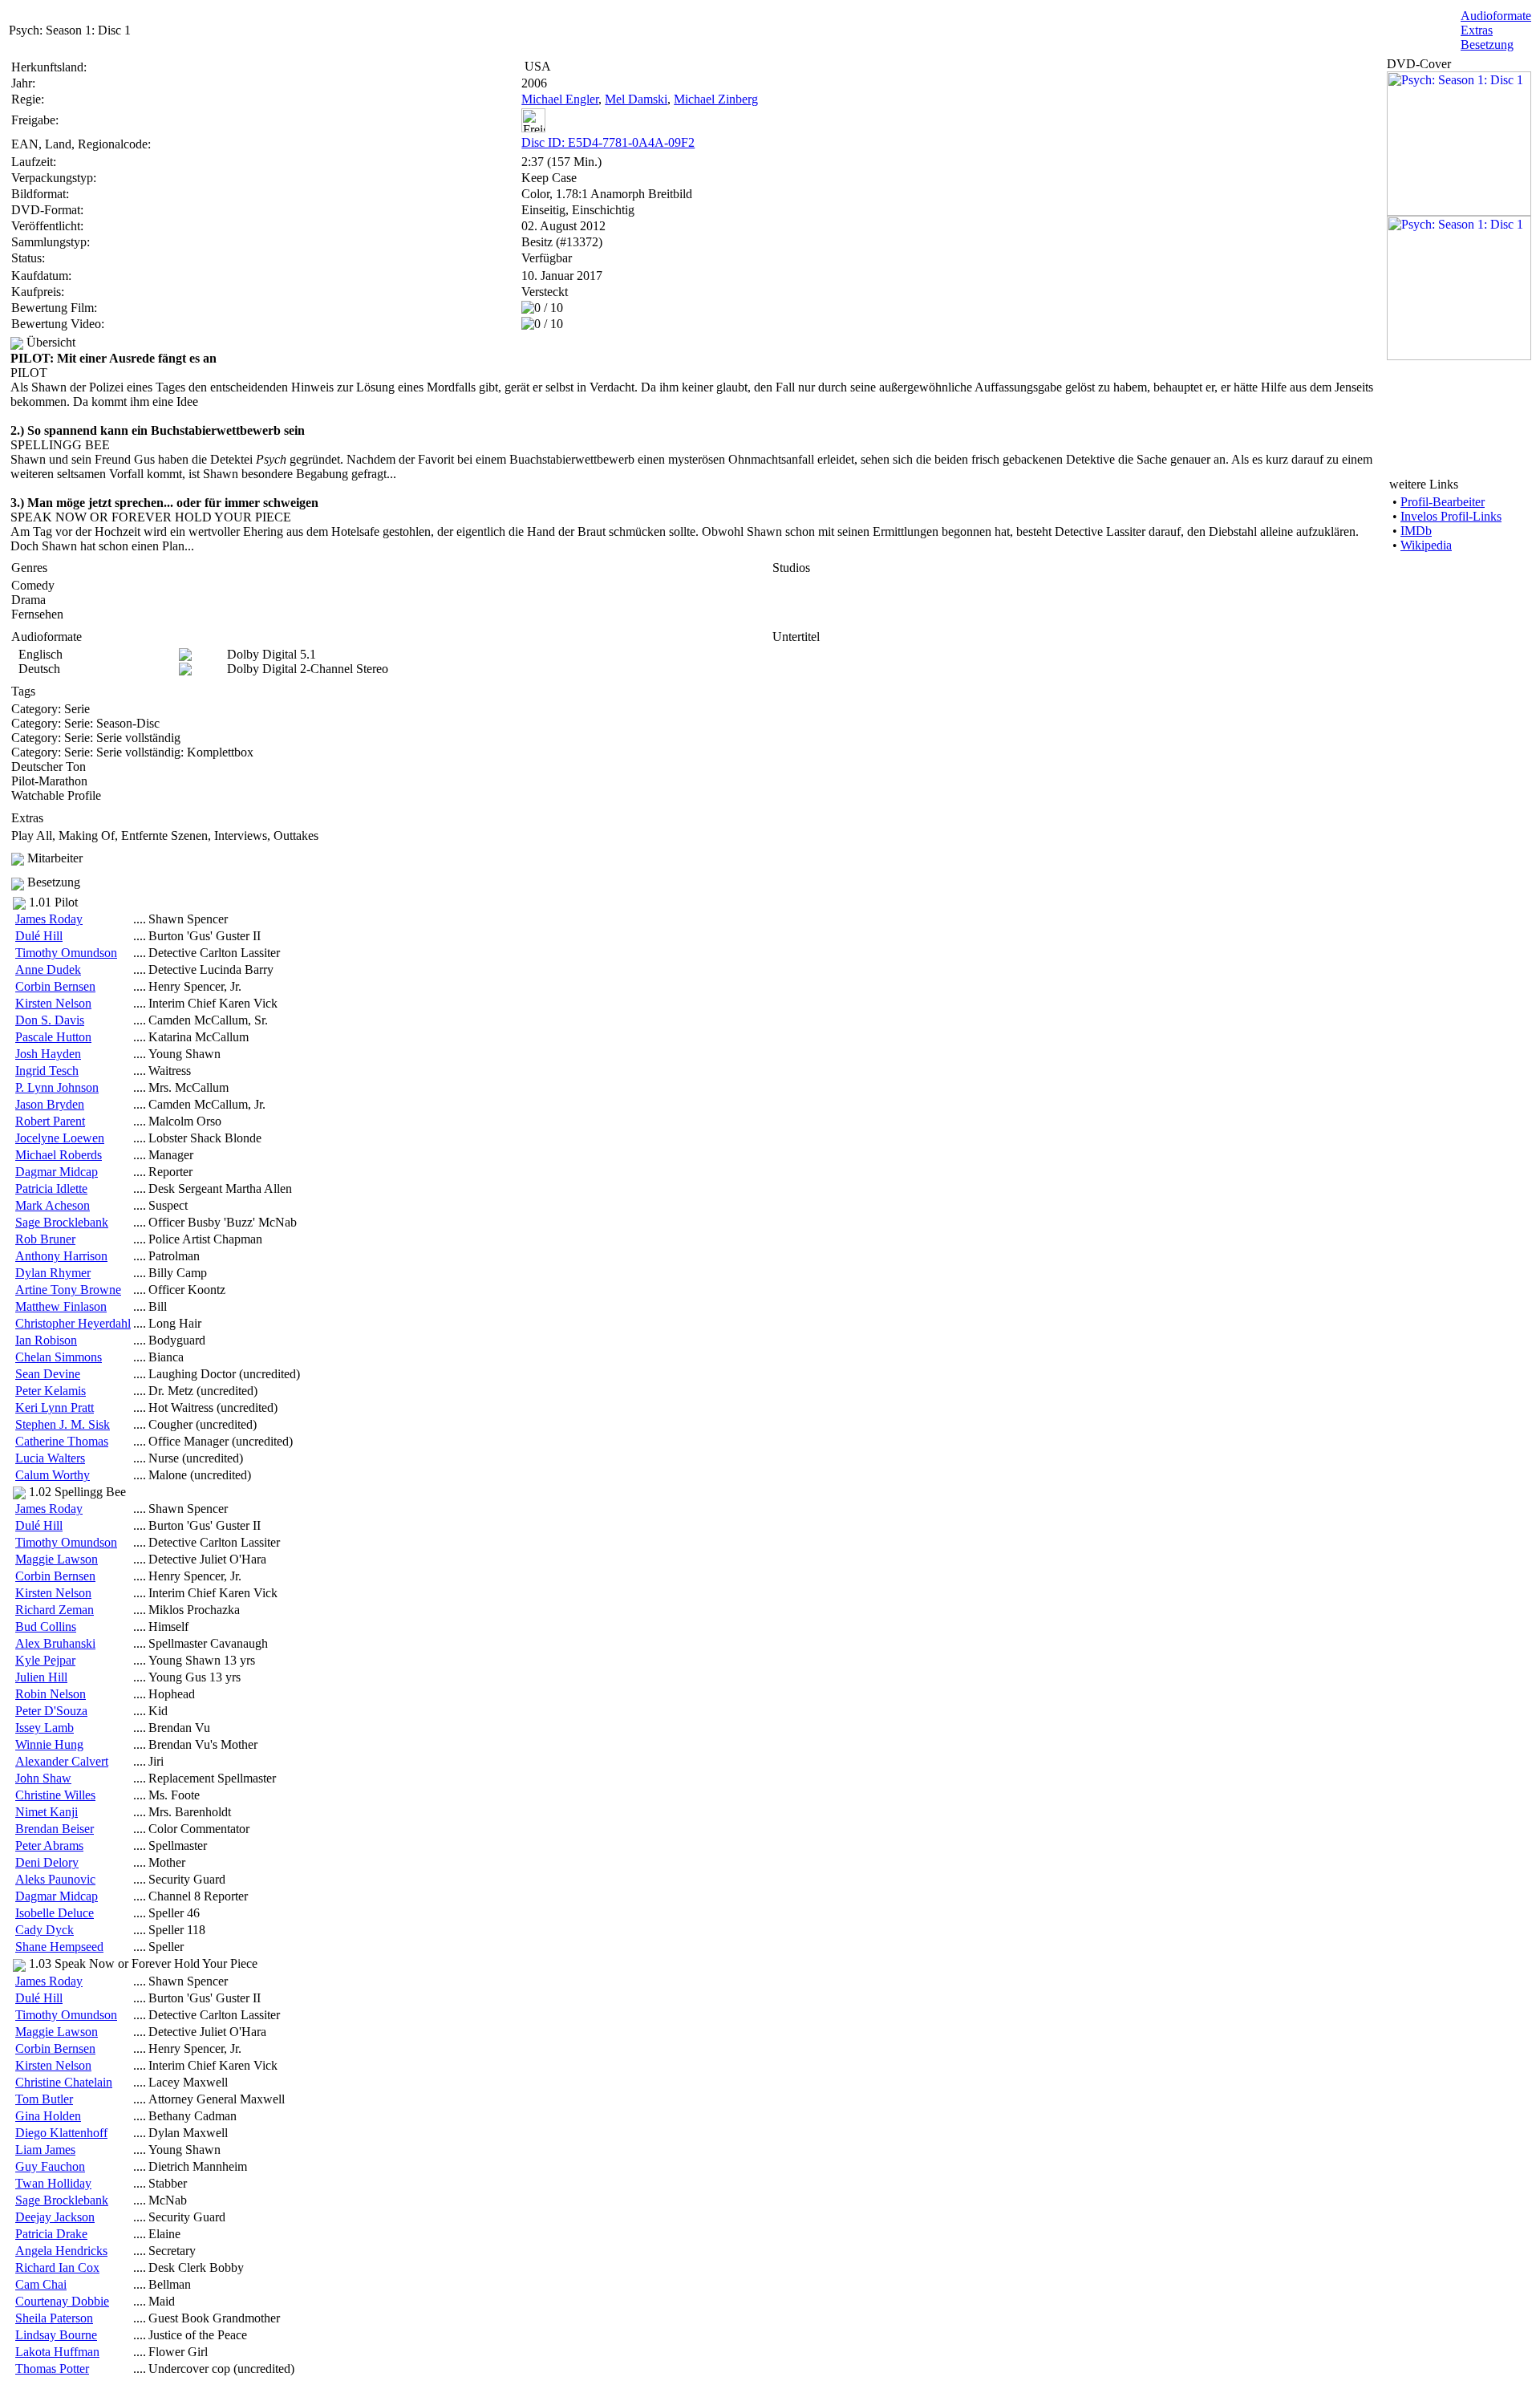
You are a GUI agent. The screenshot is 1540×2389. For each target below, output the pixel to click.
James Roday (49, 919)
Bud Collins (46, 1626)
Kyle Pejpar (45, 1660)
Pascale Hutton (53, 1037)
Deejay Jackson (55, 2217)
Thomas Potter (52, 2369)
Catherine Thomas (62, 1441)
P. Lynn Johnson (57, 1087)
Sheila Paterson (54, 2318)
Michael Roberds (59, 1155)
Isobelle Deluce (55, 1913)
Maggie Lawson (57, 1559)
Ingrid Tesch (47, 1071)
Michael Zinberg (716, 99)
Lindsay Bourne (56, 2335)
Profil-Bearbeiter (1443, 502)
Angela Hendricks (61, 2251)
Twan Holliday (53, 2183)
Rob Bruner (45, 1239)
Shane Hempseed (59, 1947)
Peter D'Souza (51, 1711)
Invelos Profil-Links (1451, 516)
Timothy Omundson (66, 953)
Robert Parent (50, 1121)
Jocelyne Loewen (60, 1138)
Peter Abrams (49, 1845)
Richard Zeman (55, 1610)
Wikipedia (1426, 545)
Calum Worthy (53, 1475)
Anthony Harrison (61, 1256)
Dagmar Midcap (57, 1172)
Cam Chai (41, 2284)
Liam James (45, 2150)
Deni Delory (47, 1862)
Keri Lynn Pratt (55, 1407)
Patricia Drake (51, 2234)
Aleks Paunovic (55, 1879)
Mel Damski (636, 99)
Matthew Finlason (61, 1306)
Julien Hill (41, 1677)
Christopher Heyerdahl (73, 1323)
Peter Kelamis (51, 1391)
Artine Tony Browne (68, 1290)
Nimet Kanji (47, 1812)
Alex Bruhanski (55, 1643)
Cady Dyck (45, 1930)
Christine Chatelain (64, 2082)
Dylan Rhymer (53, 1273)
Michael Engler (560, 99)
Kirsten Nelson (53, 1003)
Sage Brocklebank (62, 1222)
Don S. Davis (50, 1020)
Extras (1477, 30)
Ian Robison (46, 1340)
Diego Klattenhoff (61, 2133)
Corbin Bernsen (55, 986)
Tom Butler (44, 2099)
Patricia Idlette (51, 1188)
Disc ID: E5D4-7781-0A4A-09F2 (608, 142)
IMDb (1416, 531)
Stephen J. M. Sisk (63, 1424)
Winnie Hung (49, 1744)
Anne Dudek (48, 969)
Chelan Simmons (59, 1357)
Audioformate (1496, 16)
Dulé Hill (39, 936)
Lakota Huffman (57, 2352)
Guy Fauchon (50, 2166)
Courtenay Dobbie (62, 2301)
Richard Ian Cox (57, 2267)
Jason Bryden (50, 1104)
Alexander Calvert (62, 1761)
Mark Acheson (53, 1205)
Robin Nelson (51, 1694)
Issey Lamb (45, 1728)
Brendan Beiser (55, 1829)
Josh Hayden (48, 1054)
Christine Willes (55, 1795)
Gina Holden (48, 2116)
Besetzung (1487, 45)
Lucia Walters (50, 1458)
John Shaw (43, 1778)
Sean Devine (48, 1374)
